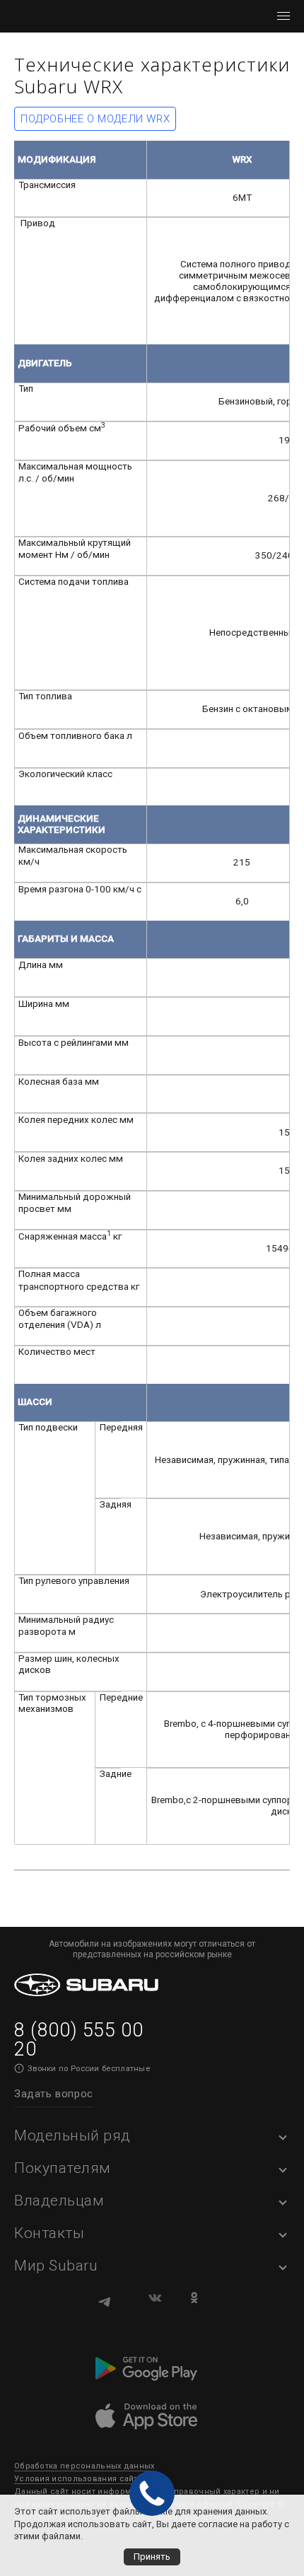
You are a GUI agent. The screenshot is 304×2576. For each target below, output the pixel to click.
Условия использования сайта (78, 2479)
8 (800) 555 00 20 (78, 2040)
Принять (152, 2557)
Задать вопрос (54, 2094)
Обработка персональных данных (84, 2466)
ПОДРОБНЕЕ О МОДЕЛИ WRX (95, 119)
